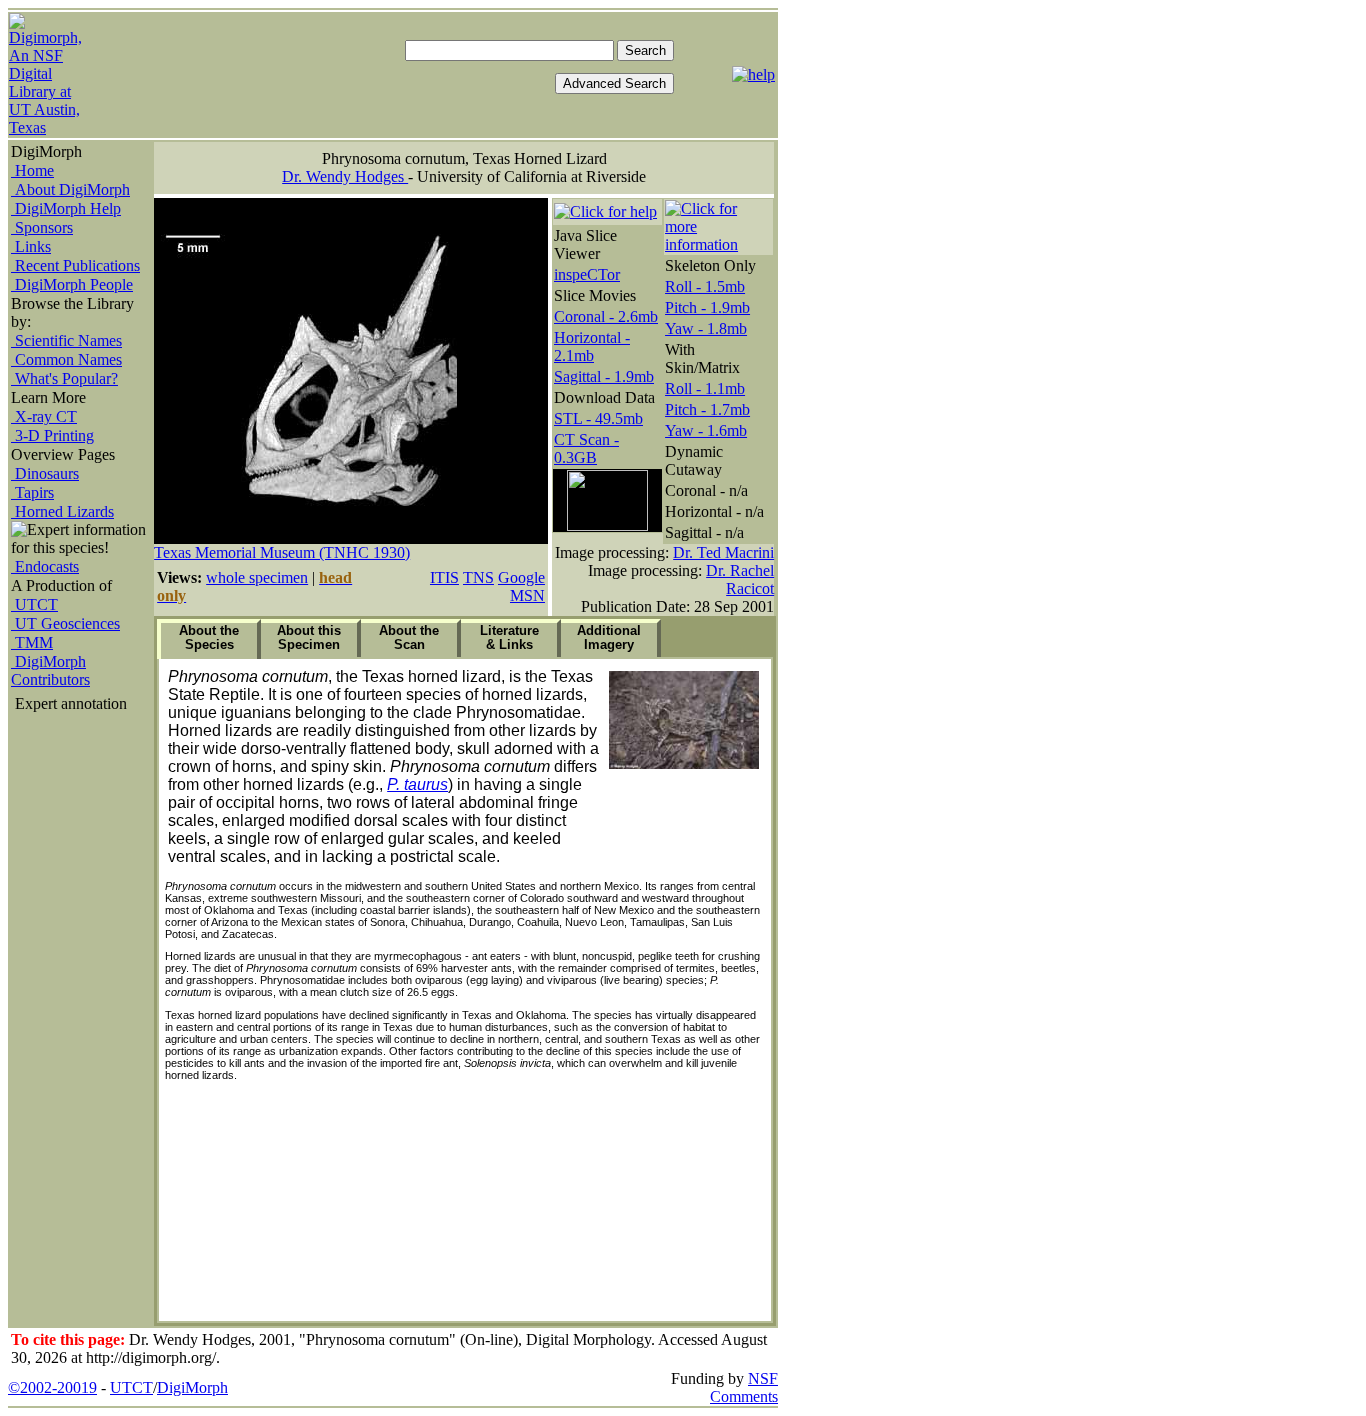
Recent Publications (75, 265)
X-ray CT (44, 416)
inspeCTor (587, 274)
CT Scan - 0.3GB (586, 448)
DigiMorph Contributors (50, 670)
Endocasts (45, 566)
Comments (744, 1396)
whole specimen (257, 577)
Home (32, 170)
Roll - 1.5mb (705, 286)
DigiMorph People (72, 284)
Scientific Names (66, 340)
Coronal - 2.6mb (606, 316)
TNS (478, 577)
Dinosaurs (45, 473)
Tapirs (32, 492)
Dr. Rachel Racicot (740, 579)
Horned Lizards (62, 511)
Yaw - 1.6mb (706, 430)
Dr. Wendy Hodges (345, 176)
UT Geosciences (65, 623)
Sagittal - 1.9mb (604, 376)
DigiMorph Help (66, 208)
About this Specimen (309, 637)
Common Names (66, 359)
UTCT (34, 604)
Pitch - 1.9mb (707, 307)
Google (521, 577)
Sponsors (42, 227)
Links (31, 246)
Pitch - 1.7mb (707, 409)
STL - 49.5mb (598, 418)
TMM (32, 642)
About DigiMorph (70, 189)
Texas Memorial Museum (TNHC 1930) (282, 552)
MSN (527, 595)
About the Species (209, 637)
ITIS (444, 577)
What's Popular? (64, 378)
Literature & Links (509, 637)
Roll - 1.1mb (705, 388)
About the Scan (409, 637)
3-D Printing (52, 435)
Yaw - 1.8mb (706, 328)
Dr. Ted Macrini (723, 552)
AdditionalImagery (609, 637)
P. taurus (417, 784)
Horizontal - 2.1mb (592, 346)
